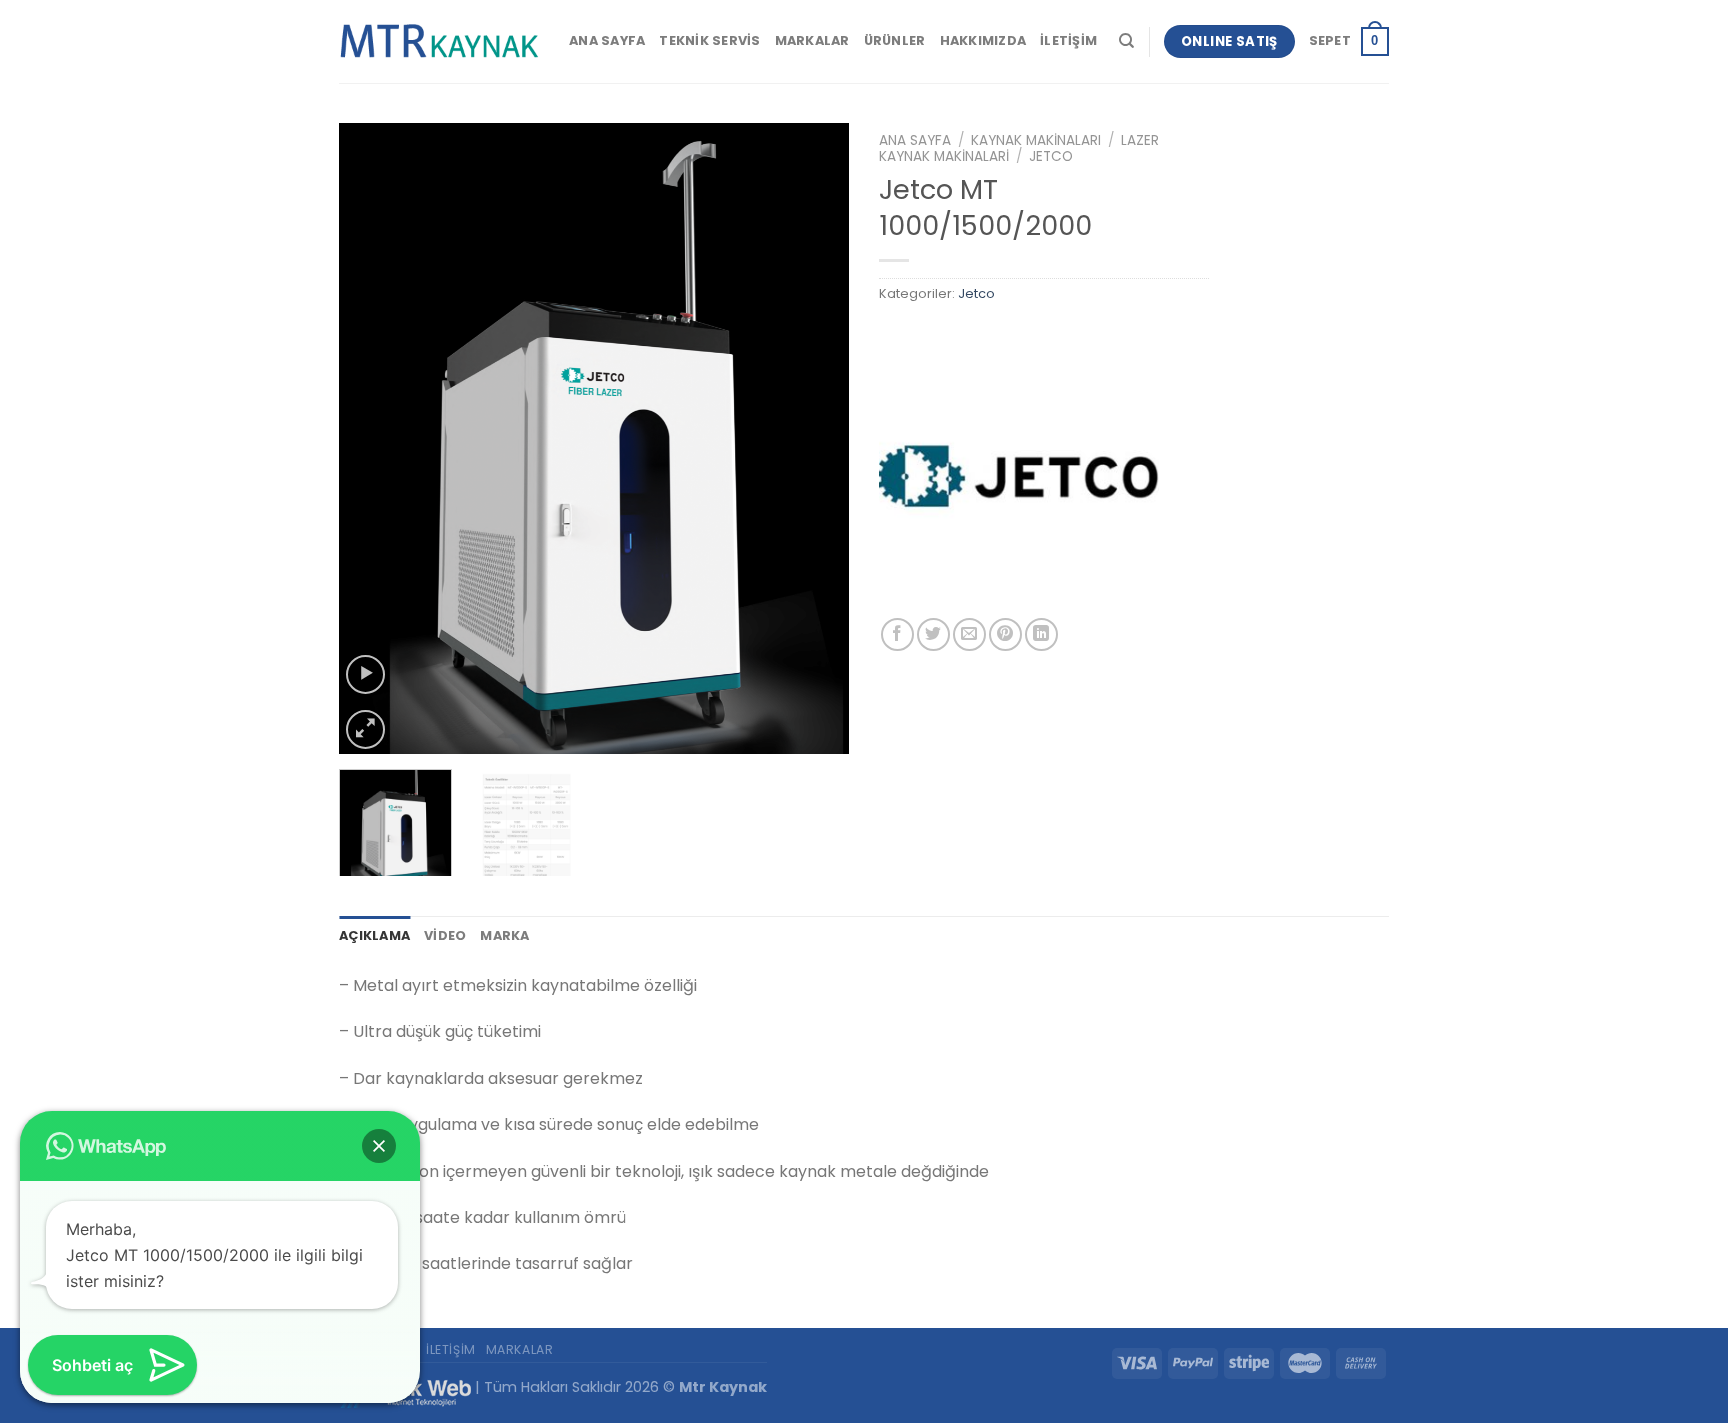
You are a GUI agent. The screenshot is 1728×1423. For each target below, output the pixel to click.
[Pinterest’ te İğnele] (1005, 634)
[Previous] (374, 438)
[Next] (814, 438)
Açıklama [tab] (374, 935)
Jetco (1051, 156)
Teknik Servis (709, 40)
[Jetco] (1019, 478)
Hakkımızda (983, 40)
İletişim (1068, 40)
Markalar (812, 40)
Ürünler (895, 40)
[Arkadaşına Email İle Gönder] (969, 634)
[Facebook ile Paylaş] (897, 634)
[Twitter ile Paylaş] (933, 634)
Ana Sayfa (607, 40)
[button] (379, 1146)
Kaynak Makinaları (1036, 140)
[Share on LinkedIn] (1041, 634)
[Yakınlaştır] (365, 729)
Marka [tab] (504, 935)
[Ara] (1126, 41)
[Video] (365, 674)
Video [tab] (445, 935)
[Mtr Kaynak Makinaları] (439, 42)
